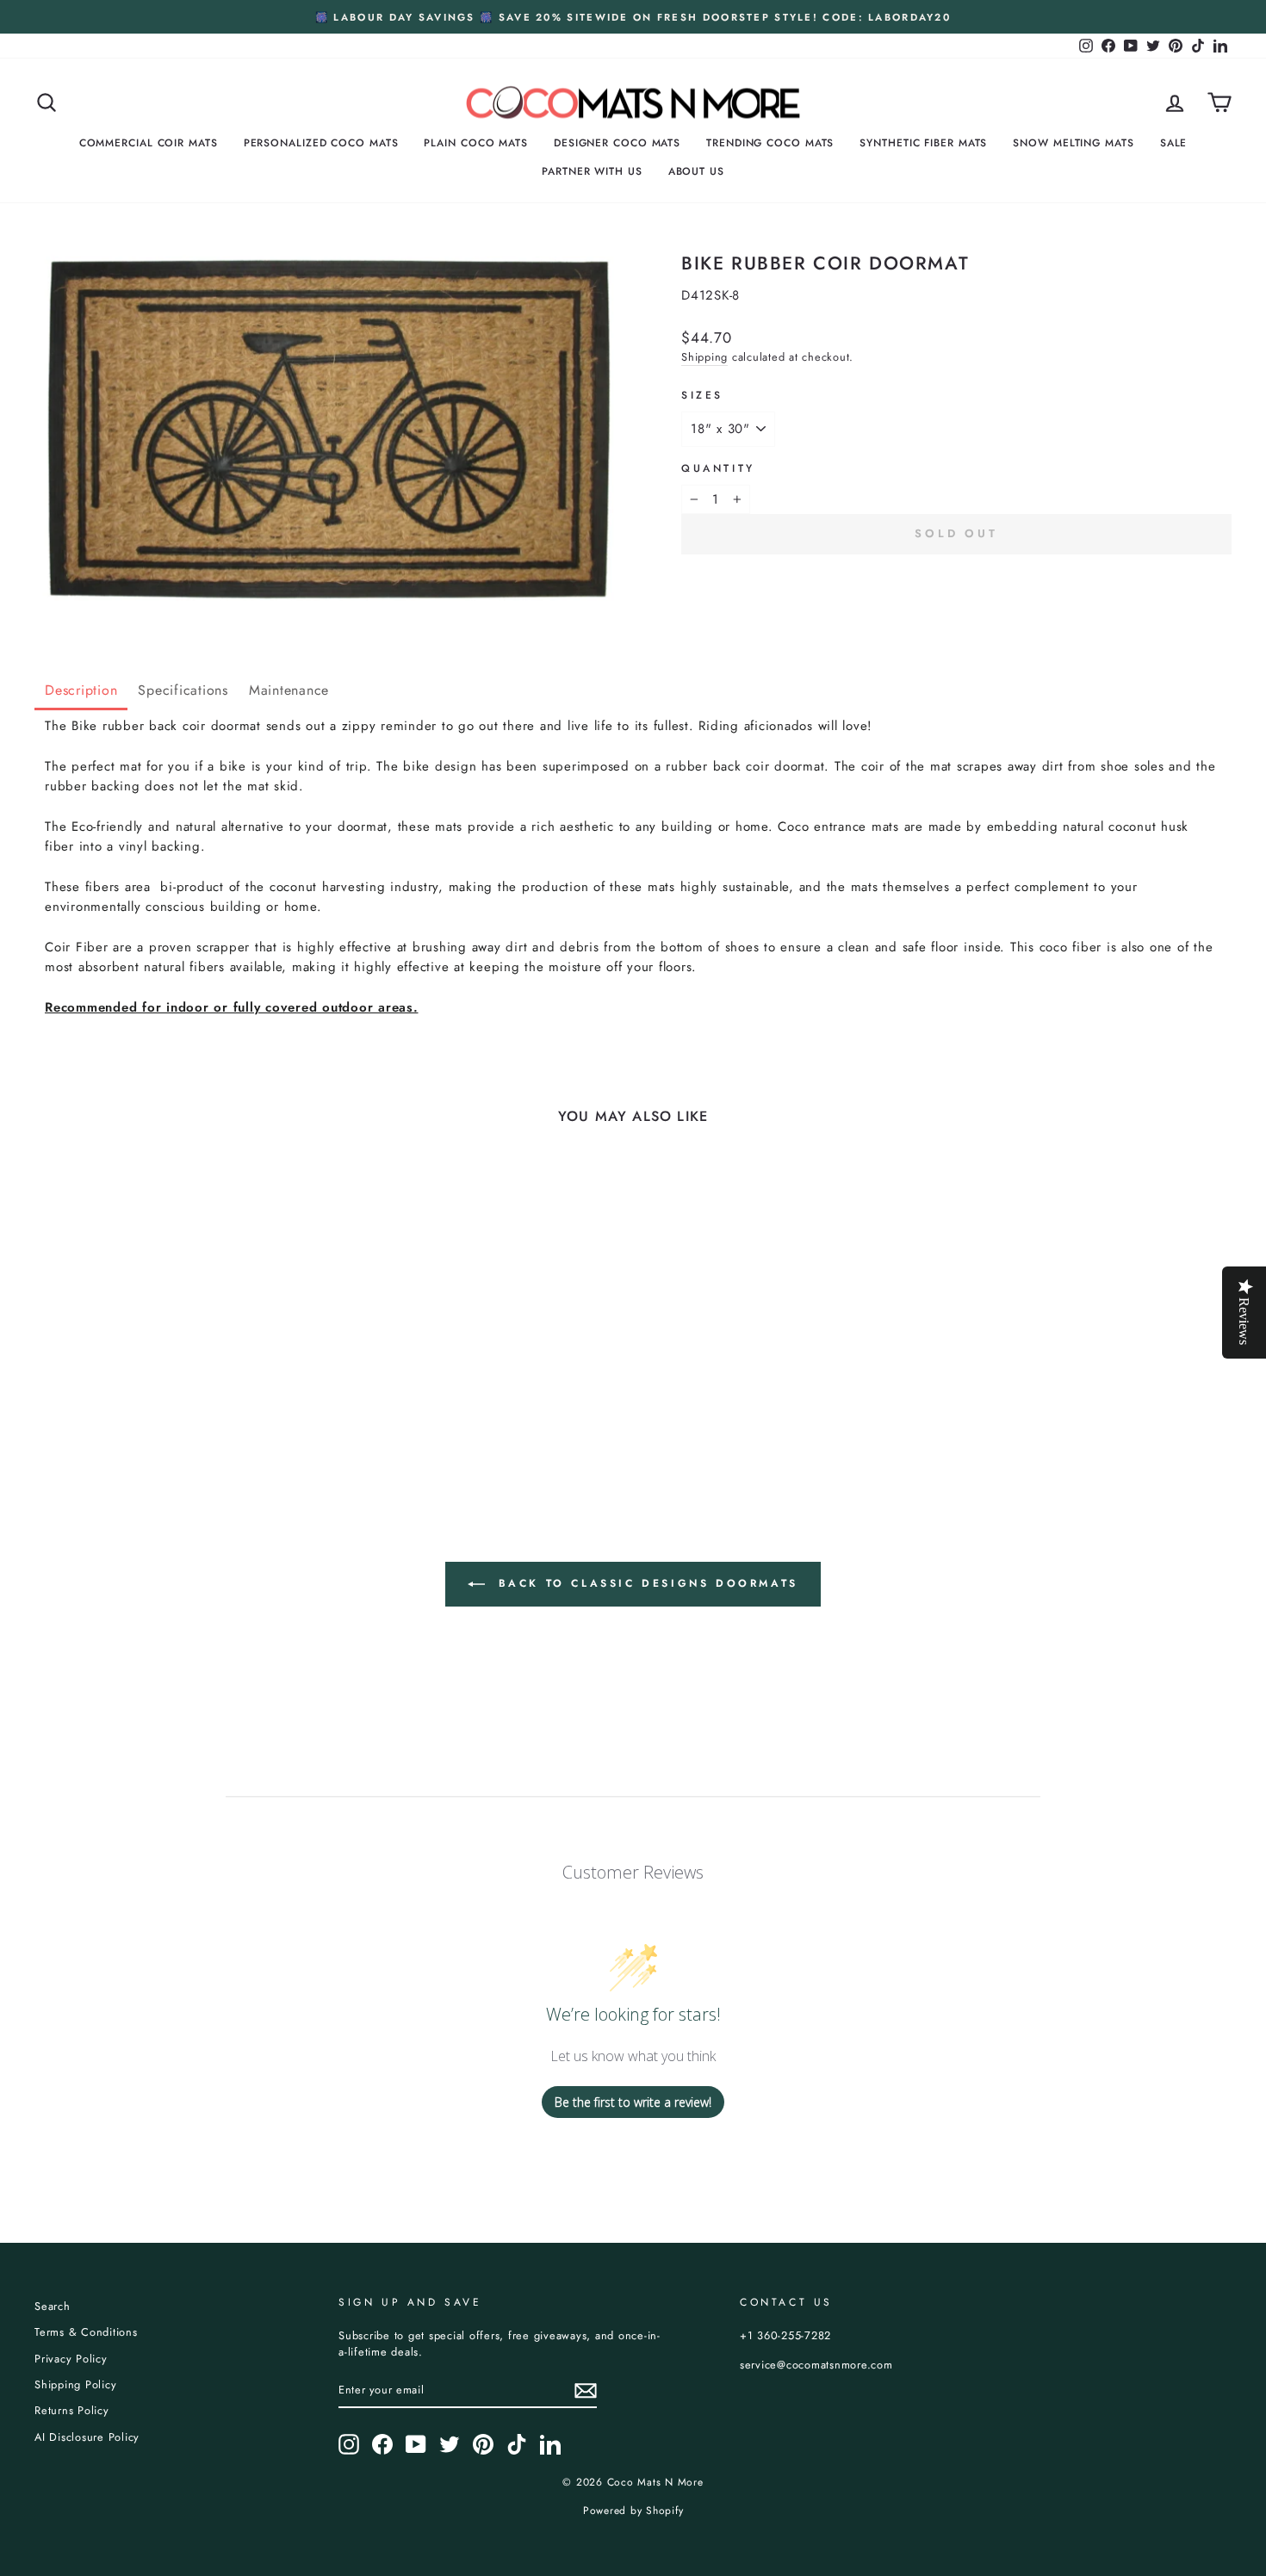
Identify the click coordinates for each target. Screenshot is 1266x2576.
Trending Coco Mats (770, 143)
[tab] (81, 692)
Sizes (702, 395)
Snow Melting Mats (1073, 143)
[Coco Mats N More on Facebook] (382, 2444)
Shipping (704, 357)
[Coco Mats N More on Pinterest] (483, 2444)
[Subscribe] (586, 2391)
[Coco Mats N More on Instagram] (349, 2444)
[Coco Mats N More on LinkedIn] (550, 2444)
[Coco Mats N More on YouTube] (416, 2444)
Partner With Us (592, 171)
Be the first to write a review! (633, 2102)
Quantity (718, 468)
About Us (696, 171)
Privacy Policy (71, 2359)
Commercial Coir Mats (149, 143)
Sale (1174, 143)
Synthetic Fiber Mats (923, 143)
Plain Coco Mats (476, 143)
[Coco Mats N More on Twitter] (450, 2444)
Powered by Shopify (633, 2511)
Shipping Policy (75, 2384)
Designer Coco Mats (617, 143)
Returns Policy (72, 2410)
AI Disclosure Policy (87, 2437)
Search (53, 2306)
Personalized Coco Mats (321, 143)
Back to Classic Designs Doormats (645, 1583)
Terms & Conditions (86, 2332)
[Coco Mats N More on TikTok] (517, 2444)
